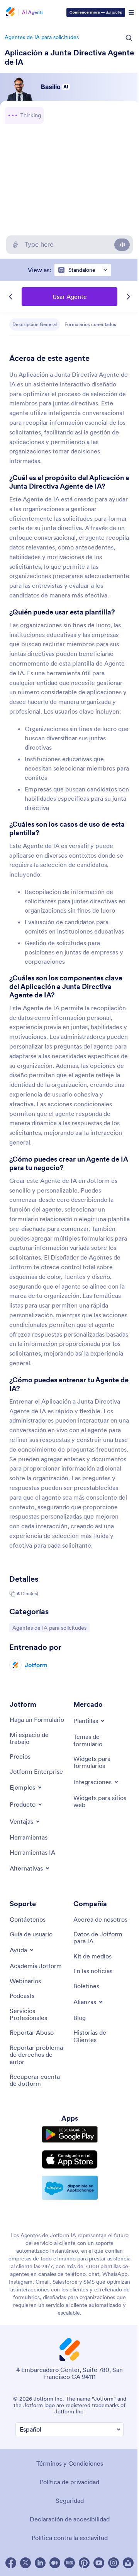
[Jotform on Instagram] (114, 2563)
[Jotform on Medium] (55, 2563)
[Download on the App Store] (70, 2159)
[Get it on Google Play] (70, 2135)
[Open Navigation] (131, 12)
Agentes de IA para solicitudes (42, 37)
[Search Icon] (129, 38)
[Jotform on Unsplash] (128, 2563)
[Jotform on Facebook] (11, 2563)
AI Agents (33, 12)
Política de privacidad (69, 2482)
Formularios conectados (90, 324)
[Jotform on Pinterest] (84, 2563)
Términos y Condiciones (70, 2463)
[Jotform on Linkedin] (40, 2563)
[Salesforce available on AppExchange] (70, 2188)
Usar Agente (70, 297)
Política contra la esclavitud (70, 2538)
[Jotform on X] (25, 2563)
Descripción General (35, 324)
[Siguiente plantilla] (128, 297)
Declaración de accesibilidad (70, 2519)
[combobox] (83, 270)
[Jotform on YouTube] (99, 2563)
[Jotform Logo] (10, 12)
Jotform (36, 1665)
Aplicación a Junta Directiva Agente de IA (69, 57)
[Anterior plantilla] (11, 297)
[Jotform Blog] (69, 2563)
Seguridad (70, 2500)
